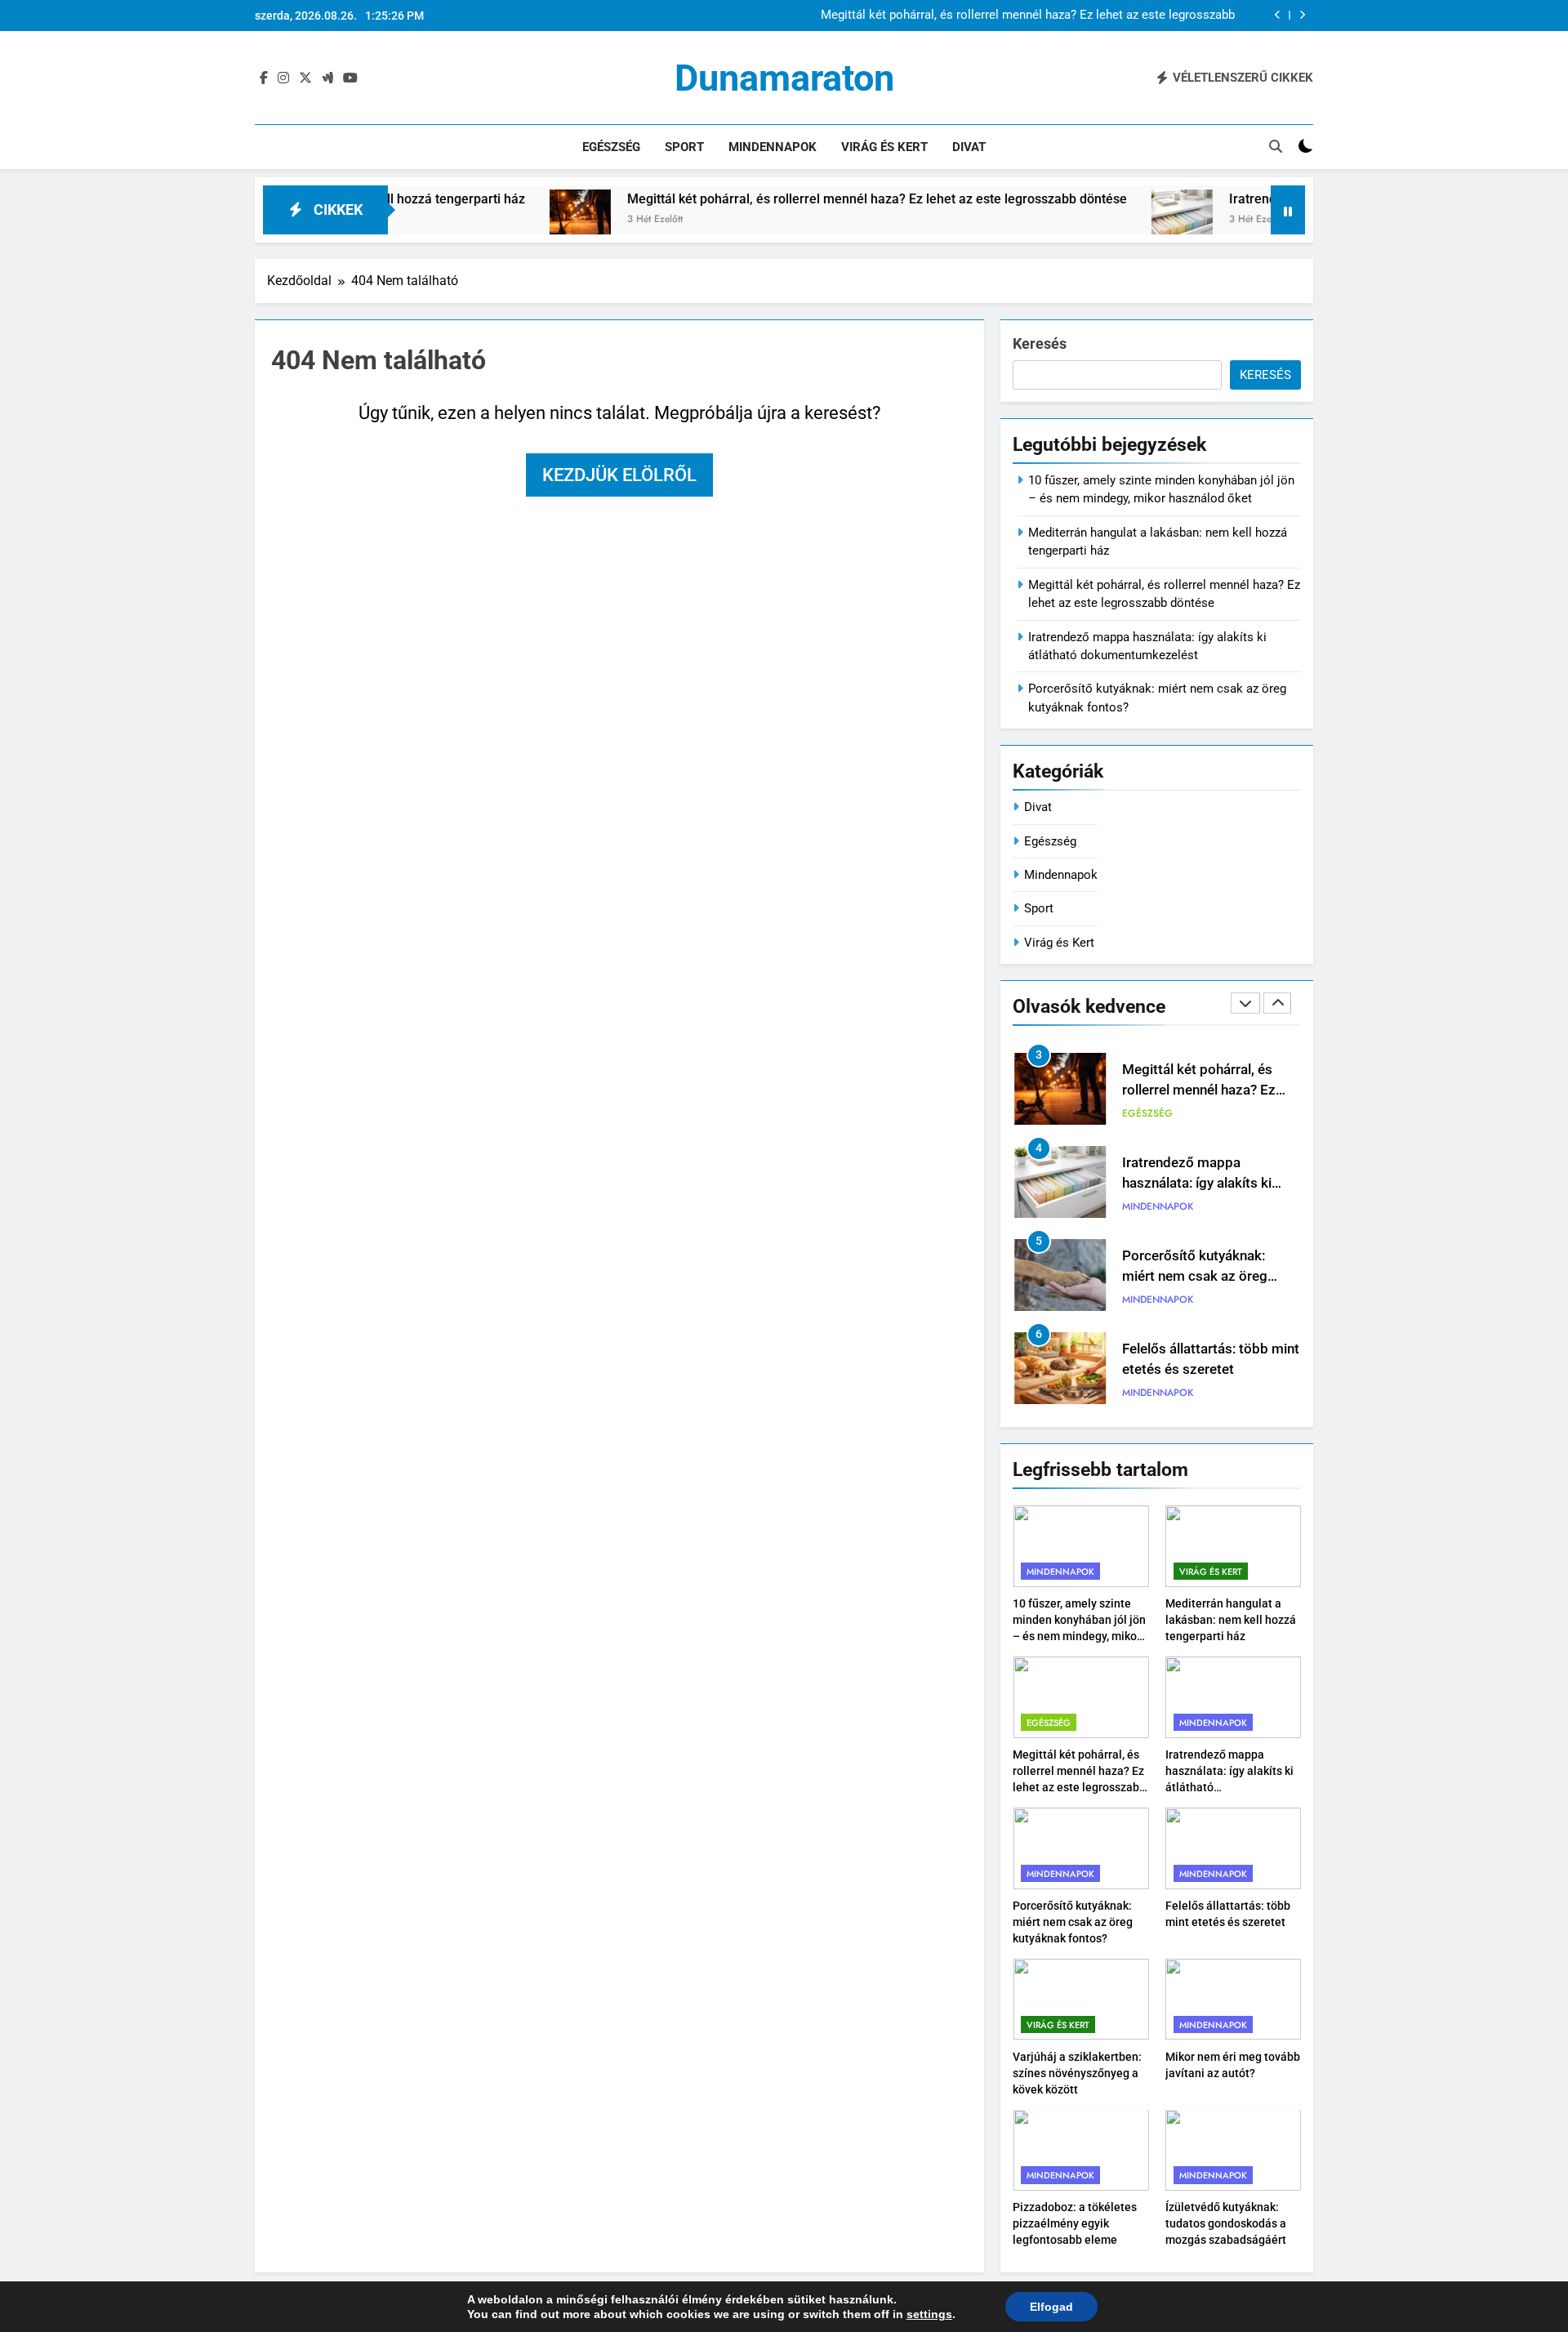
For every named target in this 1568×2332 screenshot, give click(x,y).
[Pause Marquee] (1288, 210)
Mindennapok (773, 147)
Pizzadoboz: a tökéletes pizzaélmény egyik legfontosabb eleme (1075, 2223)
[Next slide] (1302, 15)
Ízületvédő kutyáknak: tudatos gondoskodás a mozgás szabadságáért (1226, 2223)
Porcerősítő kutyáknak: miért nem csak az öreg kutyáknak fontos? (1195, 1183)
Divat (969, 147)
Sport (684, 147)
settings (929, 2314)
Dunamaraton (784, 78)
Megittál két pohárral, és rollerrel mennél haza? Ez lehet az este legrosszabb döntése (786, 199)
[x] (305, 78)
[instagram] (283, 78)
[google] (327, 78)
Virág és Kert (884, 147)
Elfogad (1051, 2307)
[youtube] (350, 78)
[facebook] (264, 78)
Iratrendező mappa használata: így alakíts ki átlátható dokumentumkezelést (1029, 16)
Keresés (1040, 343)
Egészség (611, 147)
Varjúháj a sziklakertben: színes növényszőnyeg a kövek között (1197, 1369)
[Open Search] (1276, 146)
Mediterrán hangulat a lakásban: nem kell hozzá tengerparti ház (1231, 1620)
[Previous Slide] (1278, 15)
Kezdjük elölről (619, 475)
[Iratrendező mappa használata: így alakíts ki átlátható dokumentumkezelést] (1091, 220)
